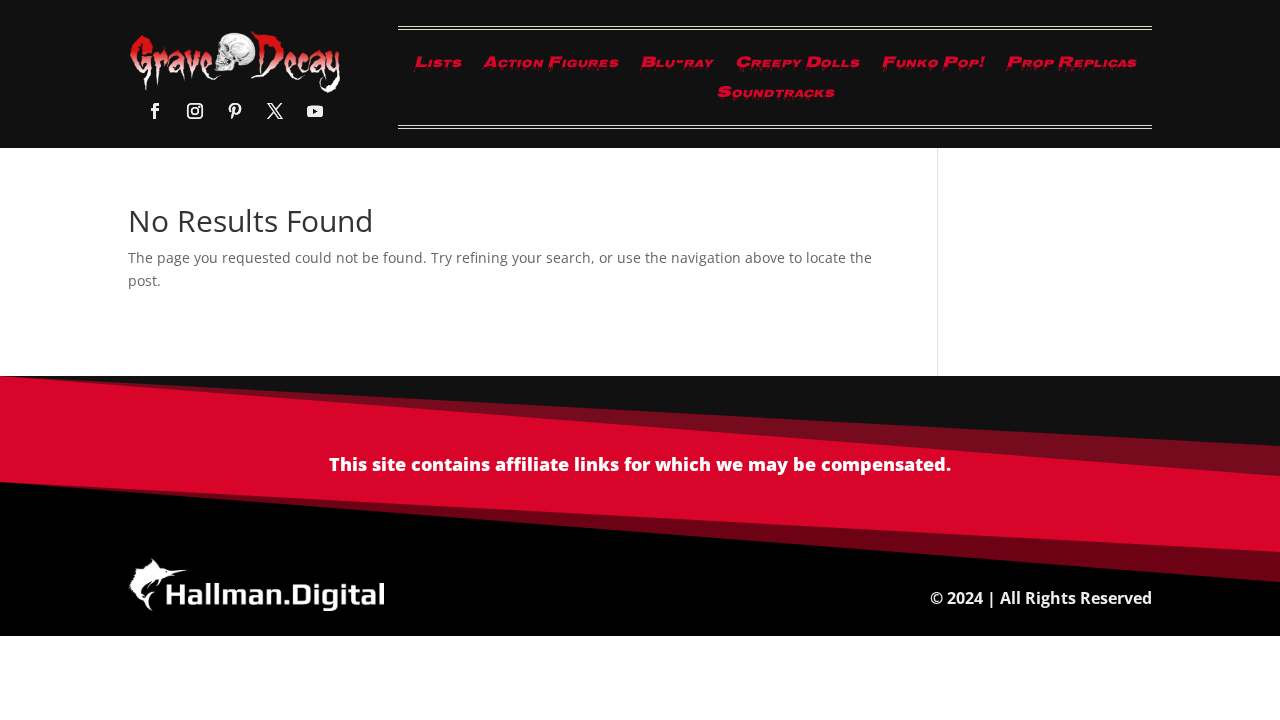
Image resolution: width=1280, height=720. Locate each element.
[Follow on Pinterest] (235, 111)
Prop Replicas (1071, 67)
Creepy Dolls (797, 67)
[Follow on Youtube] (315, 111)
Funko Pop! (932, 67)
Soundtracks (775, 97)
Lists (437, 67)
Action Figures (550, 67)
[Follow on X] (275, 111)
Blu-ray (676, 67)
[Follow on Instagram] (195, 111)
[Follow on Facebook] (155, 111)
